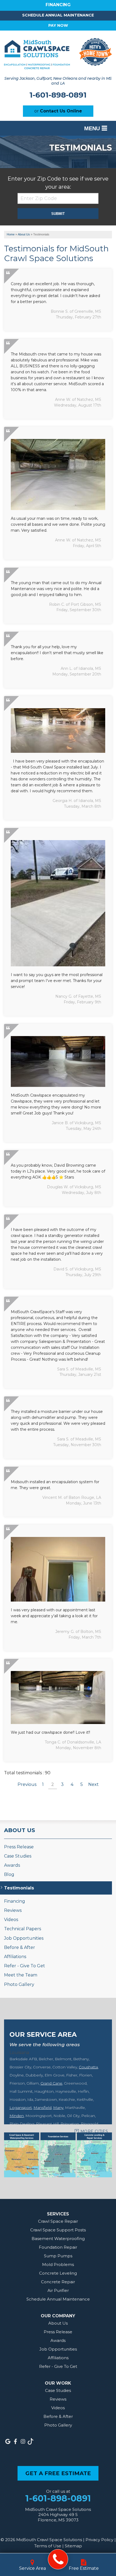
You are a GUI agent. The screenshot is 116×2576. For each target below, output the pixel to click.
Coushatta (88, 2067)
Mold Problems (58, 2264)
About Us (20, 1830)
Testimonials (19, 1888)
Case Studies (18, 1856)
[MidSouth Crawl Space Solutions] (58, 2559)
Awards (12, 1865)
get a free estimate (58, 2473)
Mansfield (42, 2108)
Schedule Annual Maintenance (58, 15)
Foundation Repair (58, 2247)
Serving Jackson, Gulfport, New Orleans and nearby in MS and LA (58, 81)
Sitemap (73, 2546)
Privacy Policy (99, 2540)
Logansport (21, 2108)
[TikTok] (30, 2441)
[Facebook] (15, 2441)
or (58, 111)
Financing (15, 1901)
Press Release (19, 1847)
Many (58, 2108)
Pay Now (58, 25)
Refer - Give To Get (25, 1966)
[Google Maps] (8, 2441)
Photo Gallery (19, 1984)
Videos (11, 1920)
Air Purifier (58, 2290)
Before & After (20, 1947)
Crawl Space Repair (58, 2221)
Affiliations (15, 1957)
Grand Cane (51, 2083)
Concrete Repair (58, 2282)
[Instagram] (23, 2441)
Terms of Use (48, 2546)
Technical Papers (23, 1929)
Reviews (13, 1910)
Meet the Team (21, 1975)
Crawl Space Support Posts (58, 2230)
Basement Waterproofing (58, 2239)
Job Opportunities (24, 1938)
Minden (17, 2116)
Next (93, 1784)
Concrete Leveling (58, 2273)
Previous (27, 1784)
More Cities (94, 2131)
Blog (9, 1874)
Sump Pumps (58, 2256)
